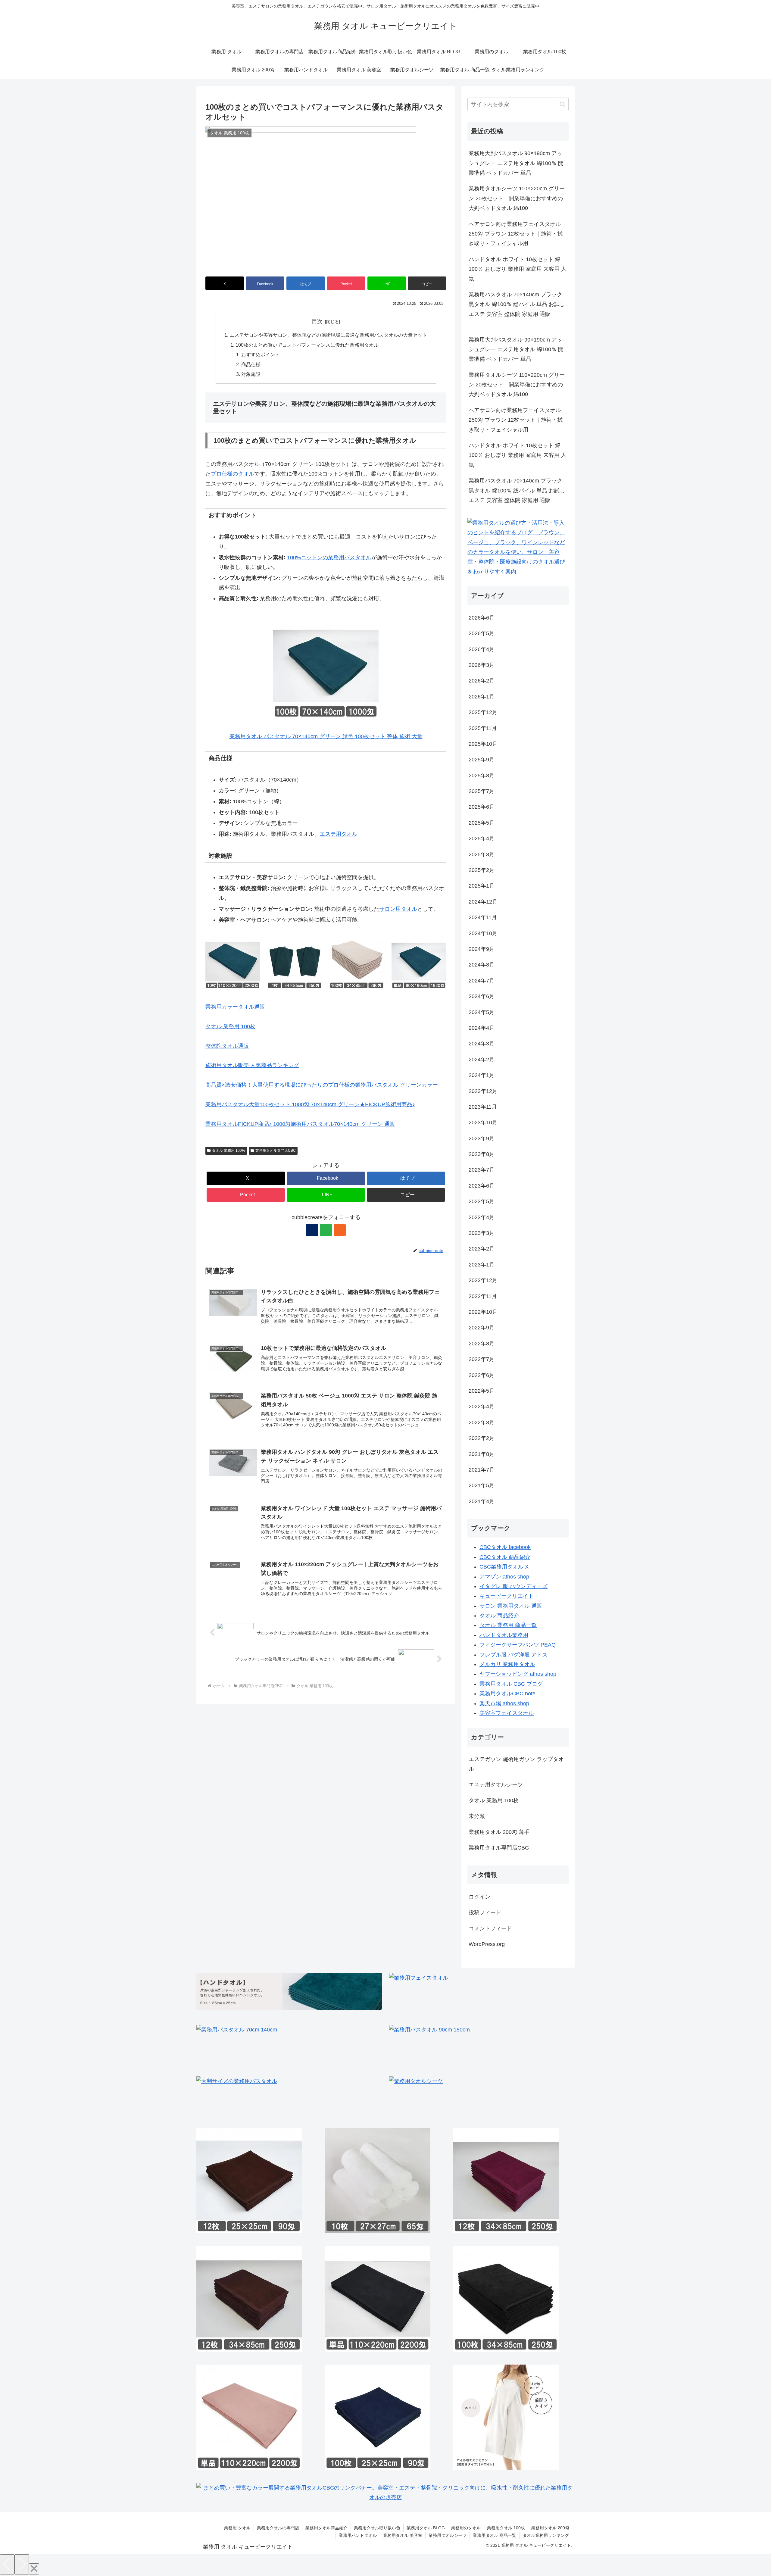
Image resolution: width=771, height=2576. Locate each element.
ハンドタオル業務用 (504, 1635)
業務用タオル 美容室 (403, 2535)
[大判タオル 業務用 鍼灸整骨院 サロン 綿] (302, 2097)
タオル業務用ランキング (546, 2535)
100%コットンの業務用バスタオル (329, 557)
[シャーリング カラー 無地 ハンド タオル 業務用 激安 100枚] (378, 2417)
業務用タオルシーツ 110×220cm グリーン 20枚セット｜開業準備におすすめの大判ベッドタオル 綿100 (517, 198)
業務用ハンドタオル (358, 2535)
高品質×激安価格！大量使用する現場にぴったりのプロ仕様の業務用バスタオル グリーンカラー (322, 1085)
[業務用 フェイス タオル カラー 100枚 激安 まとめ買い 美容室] (506, 2299)
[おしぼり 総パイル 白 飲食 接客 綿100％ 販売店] (378, 2181)
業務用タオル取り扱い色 (377, 2528)
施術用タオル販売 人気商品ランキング (252, 1065)
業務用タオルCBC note (507, 1694)
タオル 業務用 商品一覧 (508, 1625)
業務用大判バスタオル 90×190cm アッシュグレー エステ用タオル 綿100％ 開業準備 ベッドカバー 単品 (516, 163)
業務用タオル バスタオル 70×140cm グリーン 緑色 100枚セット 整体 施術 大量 (326, 736)
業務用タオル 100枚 (506, 2528)
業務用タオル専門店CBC (276, 1151)
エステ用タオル (339, 834)
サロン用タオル (398, 909)
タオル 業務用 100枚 (230, 1026)
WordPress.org (487, 1944)
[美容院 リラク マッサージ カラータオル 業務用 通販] (249, 2299)
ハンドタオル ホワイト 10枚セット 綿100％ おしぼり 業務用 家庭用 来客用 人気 (518, 269)
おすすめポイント (261, 354)
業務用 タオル (237, 2528)
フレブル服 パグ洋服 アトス (513, 1654)
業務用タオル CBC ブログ (511, 1684)
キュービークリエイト (507, 1596)
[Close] (34, 2569)
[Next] (22, 2564)
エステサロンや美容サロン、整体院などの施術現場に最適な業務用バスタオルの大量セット (328, 335)
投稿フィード (485, 1912)
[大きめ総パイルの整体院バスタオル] (495, 2046)
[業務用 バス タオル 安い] (302, 2046)
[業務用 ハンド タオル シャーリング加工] (289, 1991)
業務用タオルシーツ (448, 2535)
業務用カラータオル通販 (235, 1007)
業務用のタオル (466, 2528)
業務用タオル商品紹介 (326, 2528)
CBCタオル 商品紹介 (505, 1557)
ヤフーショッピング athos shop (518, 1674)
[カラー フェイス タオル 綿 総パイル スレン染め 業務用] (506, 2181)
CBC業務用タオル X (504, 1567)
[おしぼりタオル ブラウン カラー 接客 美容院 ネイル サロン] (249, 2181)
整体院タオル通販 (227, 1046)
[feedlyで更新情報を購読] (326, 1230)
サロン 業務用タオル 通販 (511, 1606)
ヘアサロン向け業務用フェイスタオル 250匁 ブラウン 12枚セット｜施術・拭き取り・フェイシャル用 (516, 234)
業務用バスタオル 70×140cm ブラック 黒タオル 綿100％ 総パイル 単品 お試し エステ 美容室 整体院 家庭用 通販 (517, 304)
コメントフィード (490, 1928)
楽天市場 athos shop (504, 1703)
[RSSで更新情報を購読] (340, 1230)
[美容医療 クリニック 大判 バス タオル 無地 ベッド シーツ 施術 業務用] (249, 2417)
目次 (317, 321)
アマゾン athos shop (504, 1576)
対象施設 (251, 374)
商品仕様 (251, 364)
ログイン (479, 1897)
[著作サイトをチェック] (312, 1230)
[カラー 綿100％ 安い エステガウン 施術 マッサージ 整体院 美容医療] (506, 2417)
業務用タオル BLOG (426, 2528)
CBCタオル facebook (505, 1547)
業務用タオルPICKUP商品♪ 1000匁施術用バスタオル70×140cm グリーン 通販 (300, 1124)
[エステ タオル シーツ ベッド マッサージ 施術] (495, 2097)
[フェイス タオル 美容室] (495, 1994)
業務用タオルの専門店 (278, 2528)
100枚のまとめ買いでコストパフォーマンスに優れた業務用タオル (307, 345)
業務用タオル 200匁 (550, 2528)
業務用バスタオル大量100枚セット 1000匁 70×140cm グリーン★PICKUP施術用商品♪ (310, 1104)
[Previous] (7, 2564)
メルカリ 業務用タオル (507, 1664)
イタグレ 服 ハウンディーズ (513, 1586)
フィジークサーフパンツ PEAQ (518, 1645)
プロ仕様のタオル (233, 474)
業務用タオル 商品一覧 (495, 2535)
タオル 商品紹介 (499, 1616)
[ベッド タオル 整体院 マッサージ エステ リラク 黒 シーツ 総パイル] (378, 2299)
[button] (427, 283)
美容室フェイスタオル (507, 1713)
